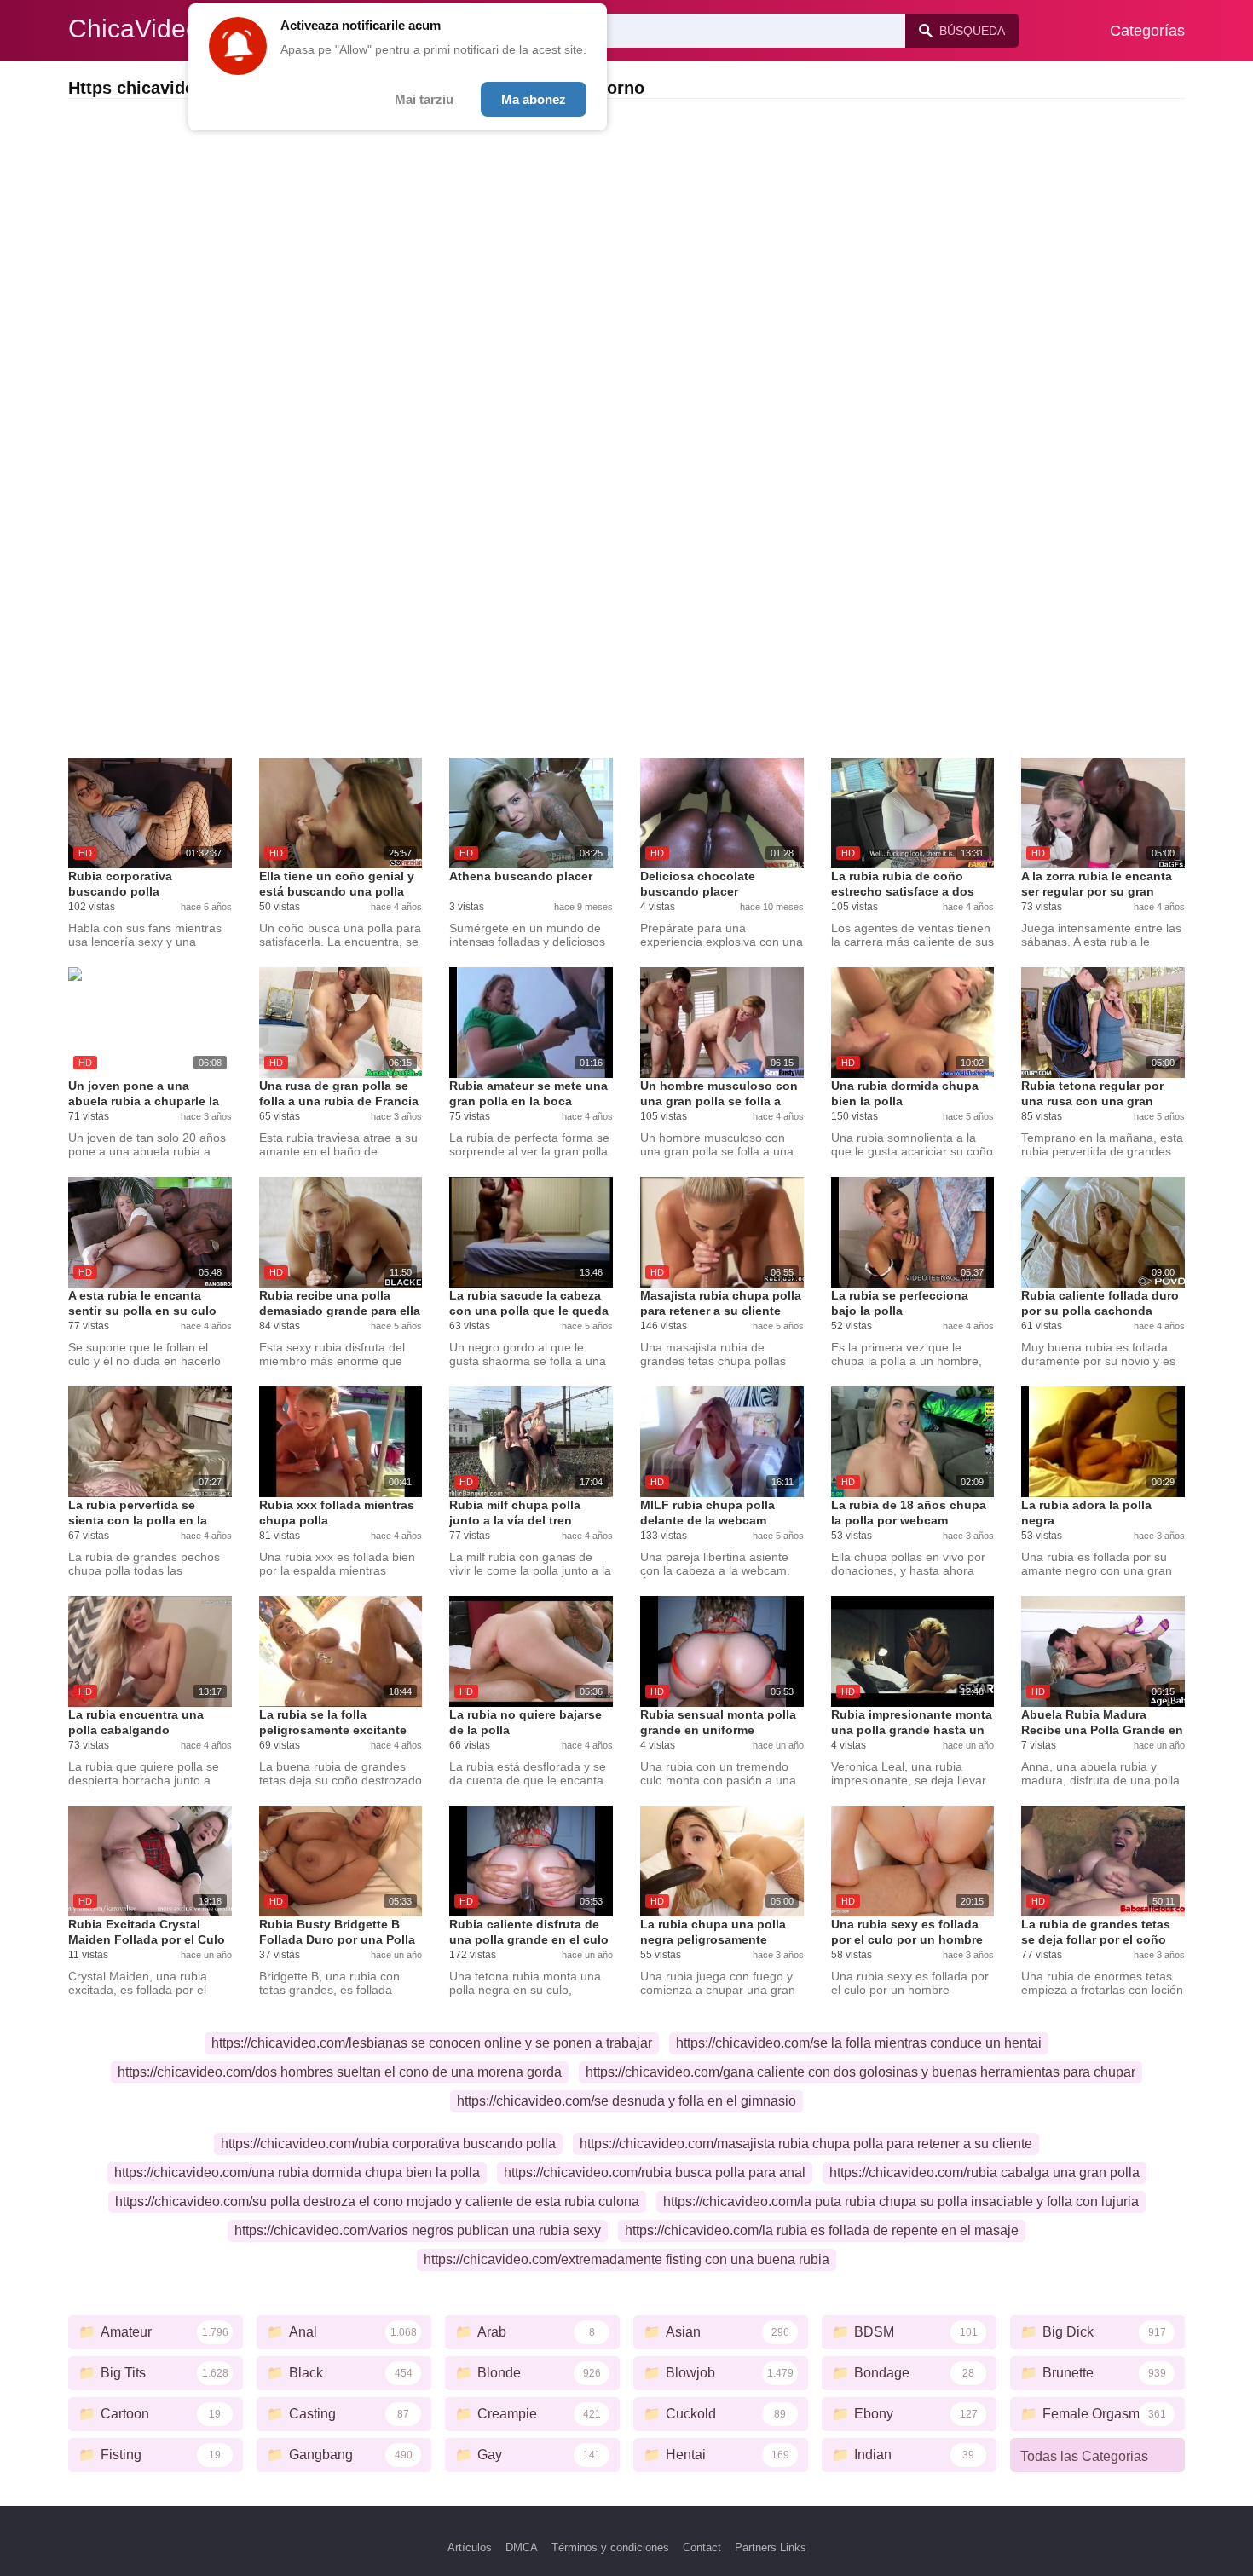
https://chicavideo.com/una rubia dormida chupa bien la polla (297, 2173)
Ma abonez (534, 99)
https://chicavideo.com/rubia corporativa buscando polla (388, 2144)
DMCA (522, 2547)
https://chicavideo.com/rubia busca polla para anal (655, 2173)
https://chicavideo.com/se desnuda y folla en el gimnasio (626, 2101)
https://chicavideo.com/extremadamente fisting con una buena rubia (626, 2259)
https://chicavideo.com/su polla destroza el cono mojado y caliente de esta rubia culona (377, 2201)
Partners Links (771, 2547)
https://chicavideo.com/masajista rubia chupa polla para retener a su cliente (806, 2144)
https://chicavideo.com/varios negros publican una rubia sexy (418, 2230)
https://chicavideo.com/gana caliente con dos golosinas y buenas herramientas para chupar (860, 2072)
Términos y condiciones (610, 2547)
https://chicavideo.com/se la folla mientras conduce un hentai (859, 2043)
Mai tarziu (424, 99)
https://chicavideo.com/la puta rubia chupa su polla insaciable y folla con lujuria (901, 2201)
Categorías (1147, 31)
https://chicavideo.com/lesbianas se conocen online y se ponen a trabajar (432, 2043)
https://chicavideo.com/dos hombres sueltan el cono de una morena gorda (340, 2072)
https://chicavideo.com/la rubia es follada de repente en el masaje (822, 2230)
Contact (702, 2547)
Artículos (470, 2547)
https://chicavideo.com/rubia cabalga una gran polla (984, 2173)
